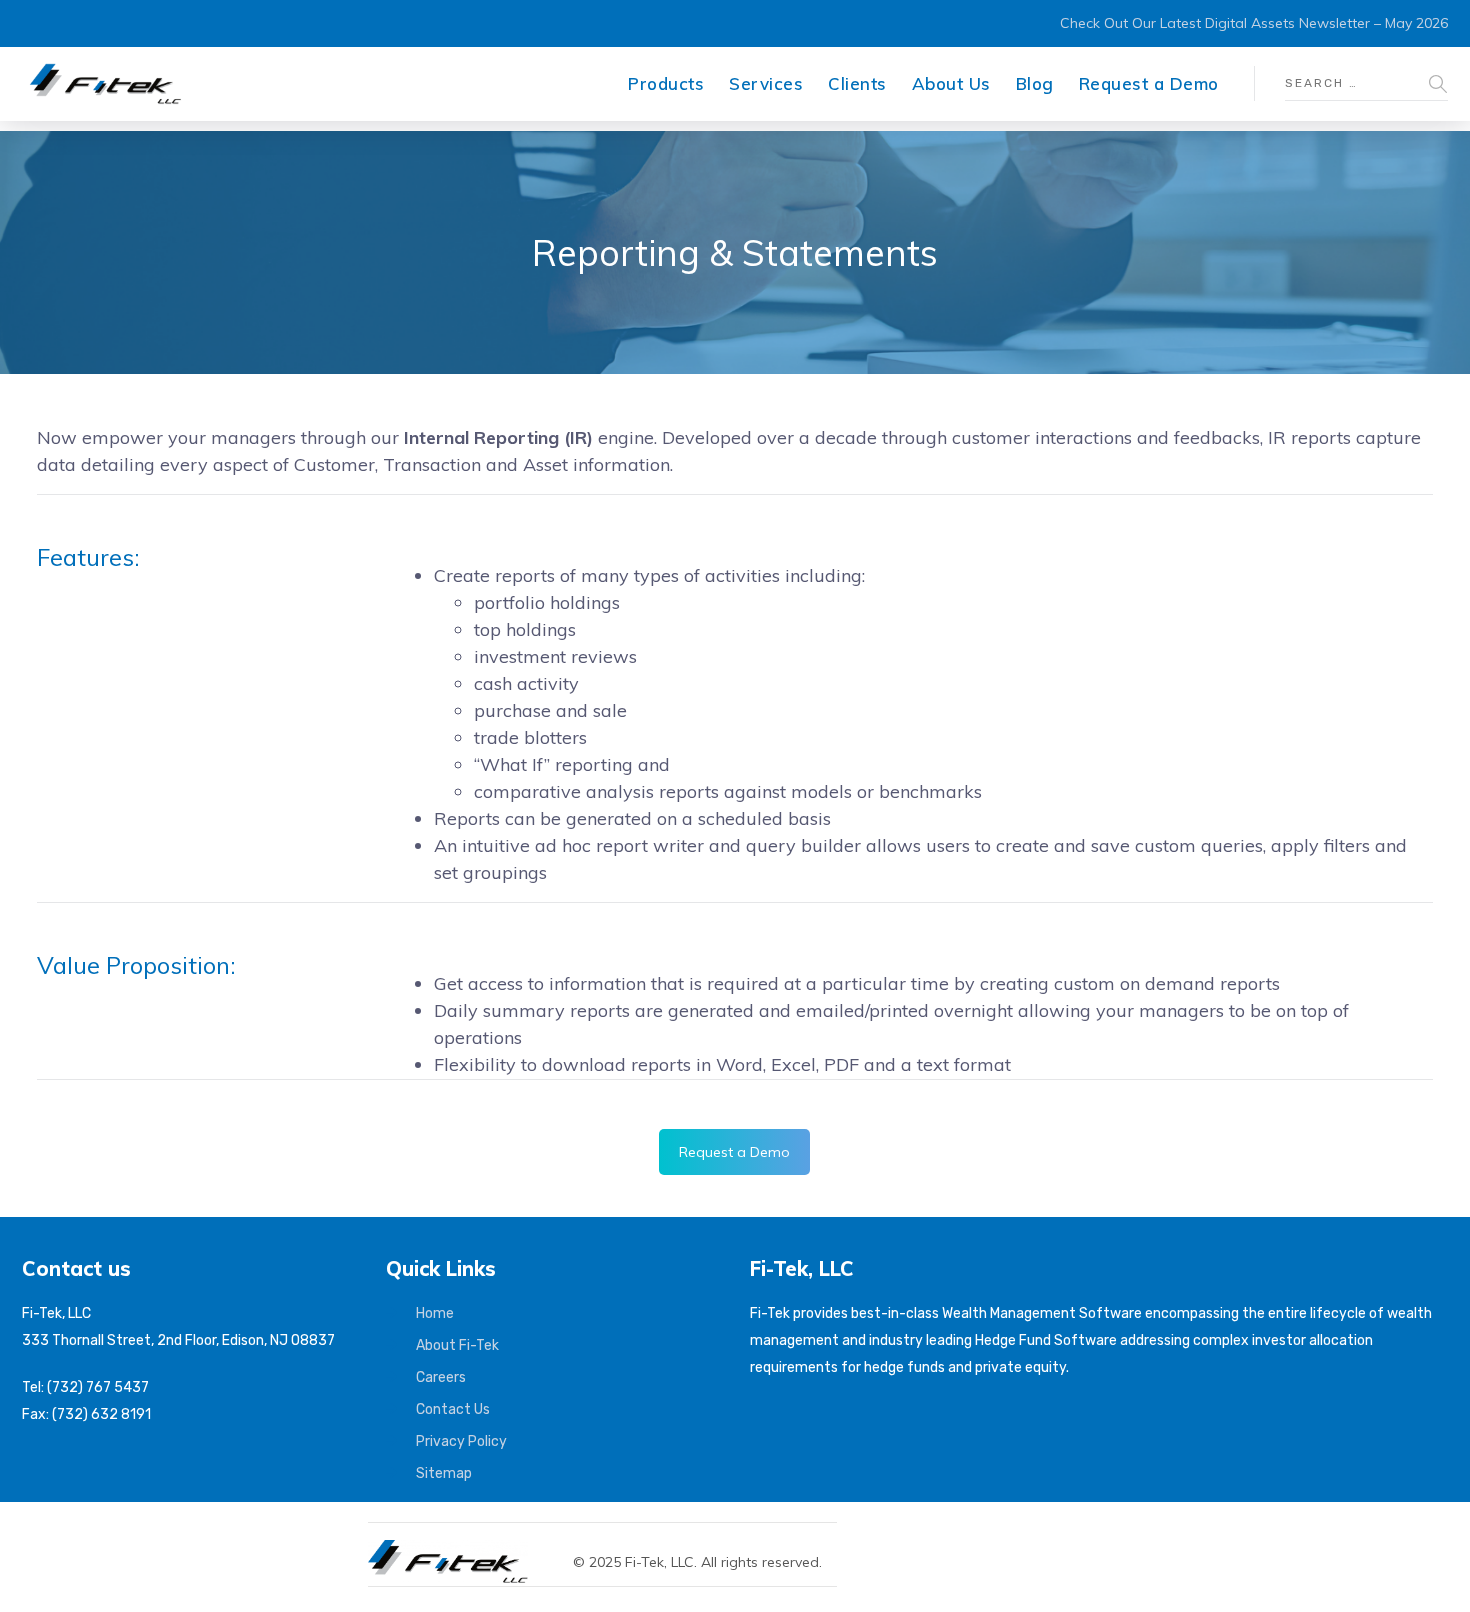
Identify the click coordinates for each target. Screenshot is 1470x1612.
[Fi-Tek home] (458, 1549)
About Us (951, 83)
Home (435, 1313)
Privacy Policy (461, 1441)
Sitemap (444, 1473)
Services (766, 83)
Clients (857, 83)
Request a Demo (1149, 83)
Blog (1035, 83)
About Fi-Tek (457, 1345)
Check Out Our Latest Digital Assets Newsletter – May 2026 (1254, 23)
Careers (441, 1377)
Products (666, 83)
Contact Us (453, 1409)
